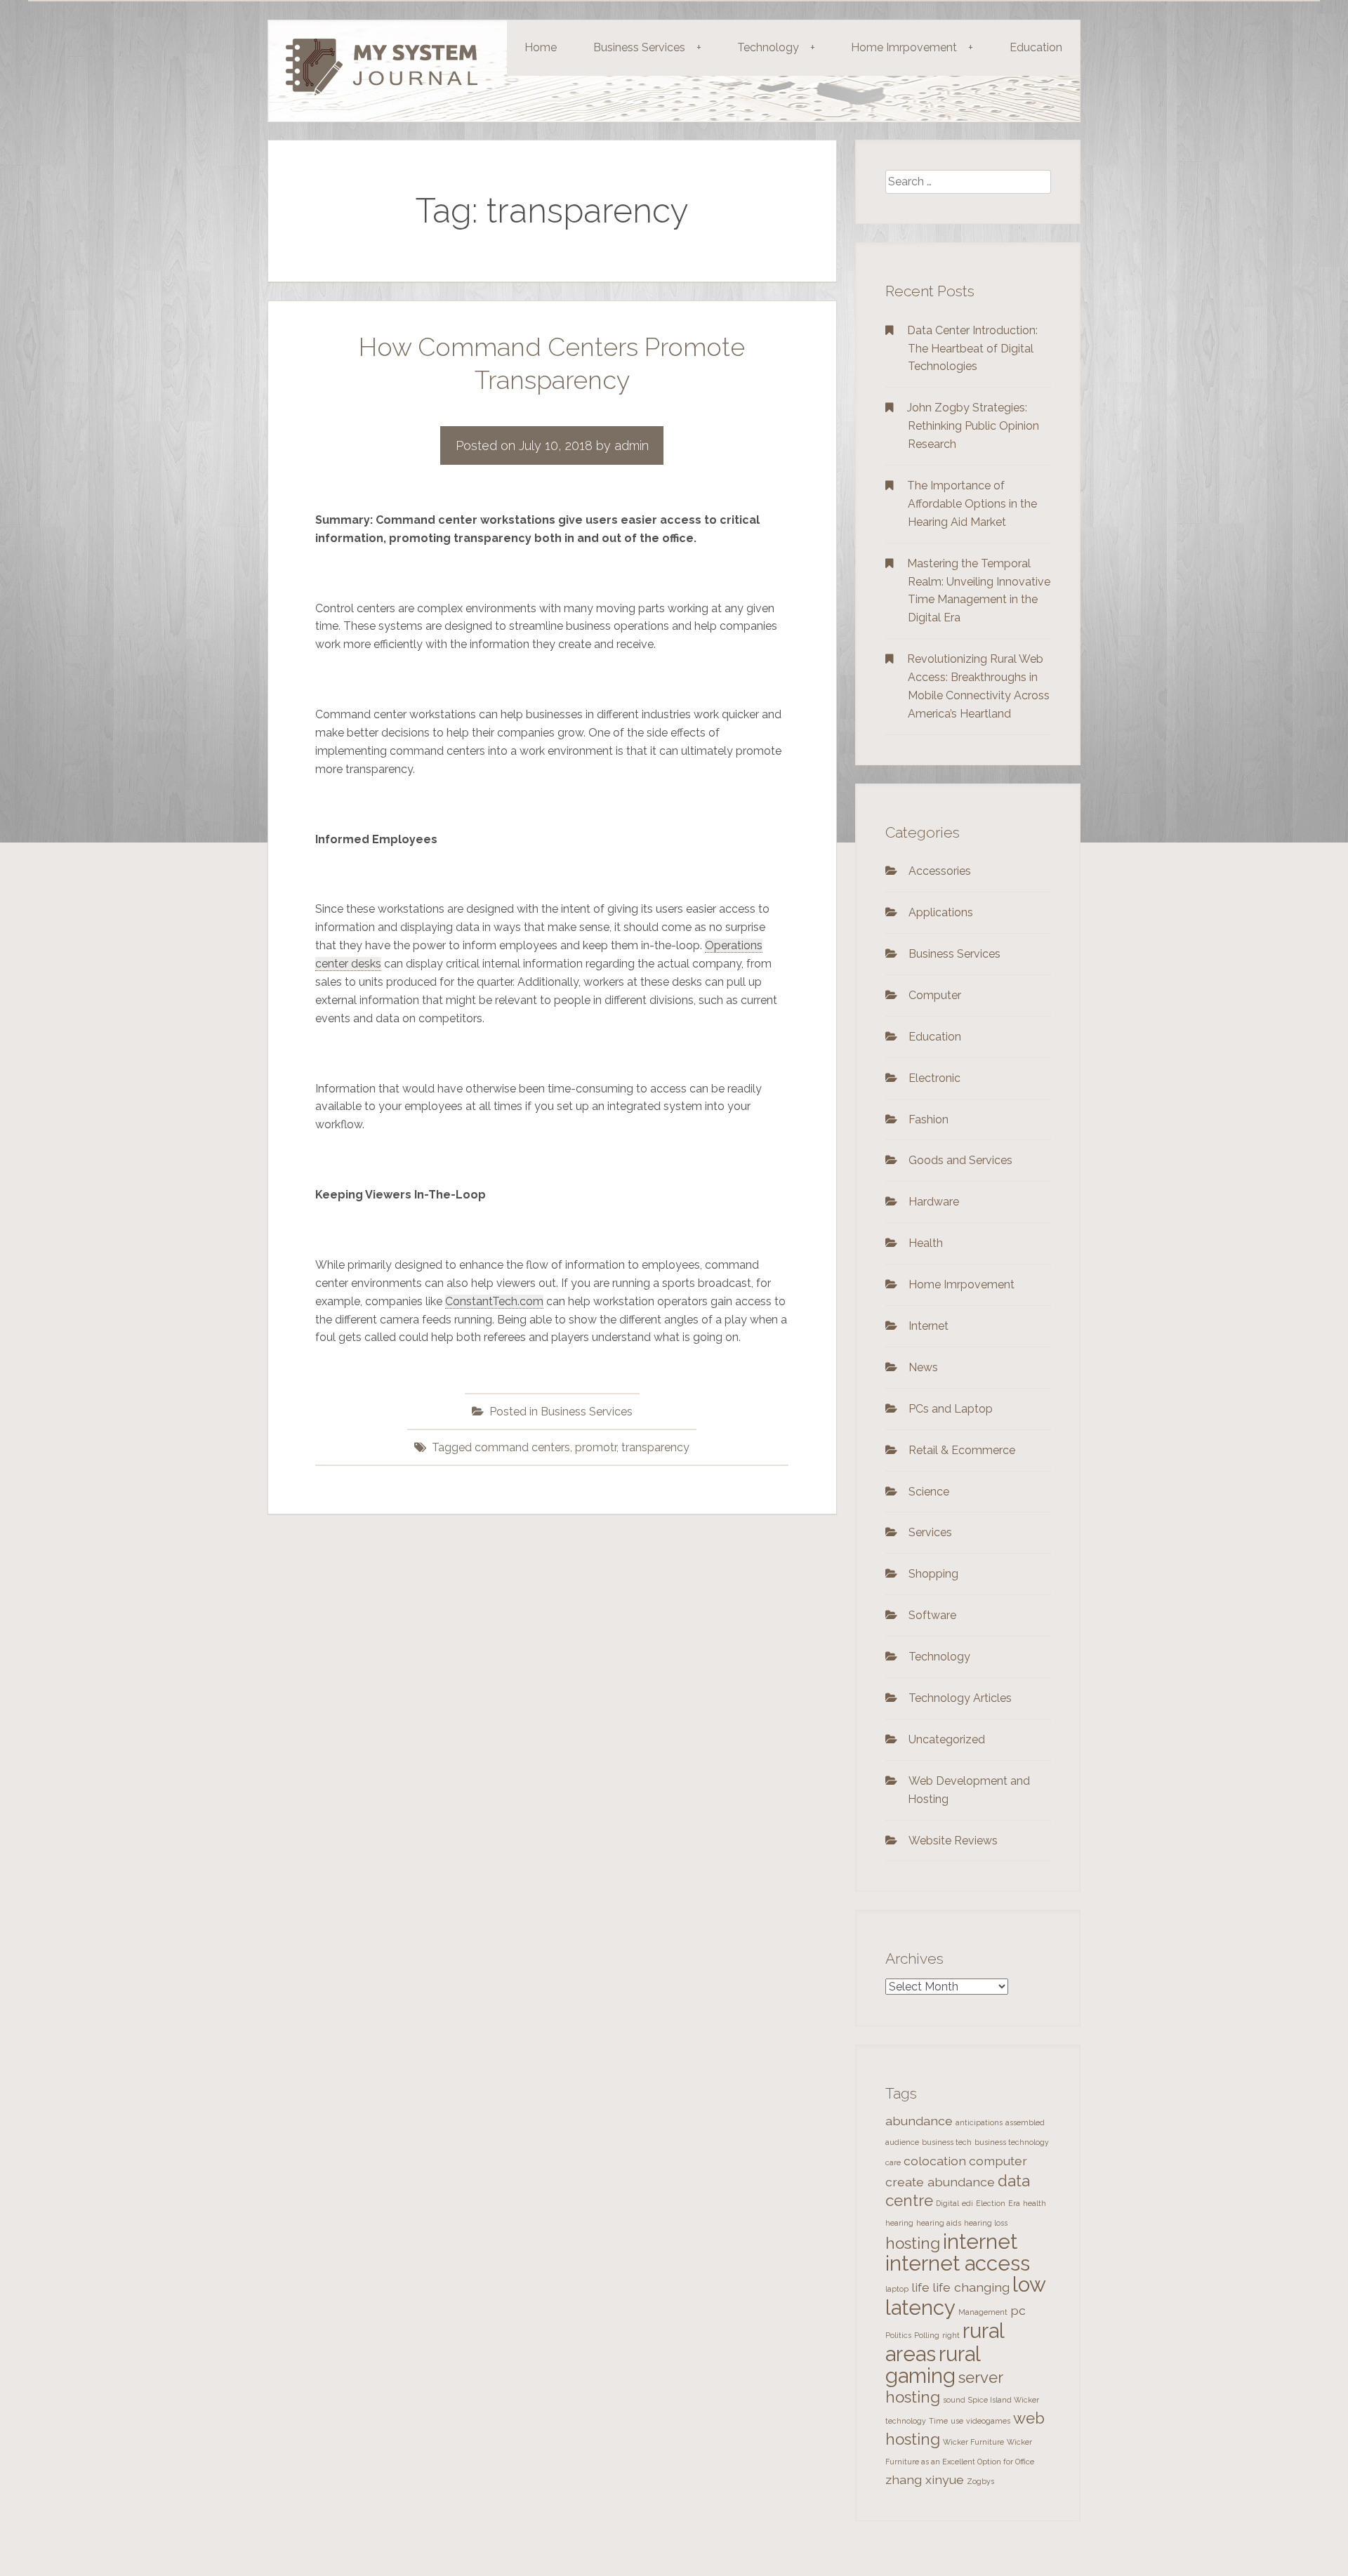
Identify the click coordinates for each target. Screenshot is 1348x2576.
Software (932, 1615)
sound (954, 2400)
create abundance (940, 2182)
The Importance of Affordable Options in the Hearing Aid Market (972, 504)
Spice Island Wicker (1004, 2400)
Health (926, 1243)
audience (902, 2142)
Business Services (647, 47)
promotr (596, 1447)
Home (541, 47)
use (957, 2421)
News (923, 1367)
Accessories (940, 871)
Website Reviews (953, 1841)
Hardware (934, 1202)
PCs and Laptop (951, 1409)
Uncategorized (947, 1739)
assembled (1025, 2122)
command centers (522, 1447)
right (951, 2335)
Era (1014, 2203)
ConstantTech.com (494, 1301)
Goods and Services (960, 1160)
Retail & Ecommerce (962, 1450)
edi (967, 2203)
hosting (913, 2243)
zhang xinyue (925, 2479)
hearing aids (939, 2223)
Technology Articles (960, 1698)
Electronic (934, 1078)
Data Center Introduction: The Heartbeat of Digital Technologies (972, 349)
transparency (655, 1447)
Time (938, 2421)
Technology (776, 47)
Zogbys (980, 2481)
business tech (947, 2142)
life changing (971, 2287)
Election (991, 2203)
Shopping (933, 1574)
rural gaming (933, 2365)
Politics (898, 2335)
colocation (935, 2161)
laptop (897, 2289)
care (893, 2162)
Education (1036, 47)
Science (929, 1492)
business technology (1012, 2142)
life (920, 2287)
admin (632, 445)
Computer (935, 995)
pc (1018, 2310)
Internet (929, 1326)
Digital (947, 2203)
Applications (941, 912)
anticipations (979, 2122)
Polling (927, 2335)
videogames (988, 2421)
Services (930, 1532)
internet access (958, 2263)
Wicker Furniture (973, 2442)
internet (980, 2241)
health (1035, 2203)
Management (983, 2312)
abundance (919, 2121)
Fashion (929, 1119)
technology (906, 2421)
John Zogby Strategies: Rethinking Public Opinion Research (973, 426)
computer (998, 2161)
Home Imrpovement (912, 47)
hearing (899, 2223)
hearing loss (986, 2223)
